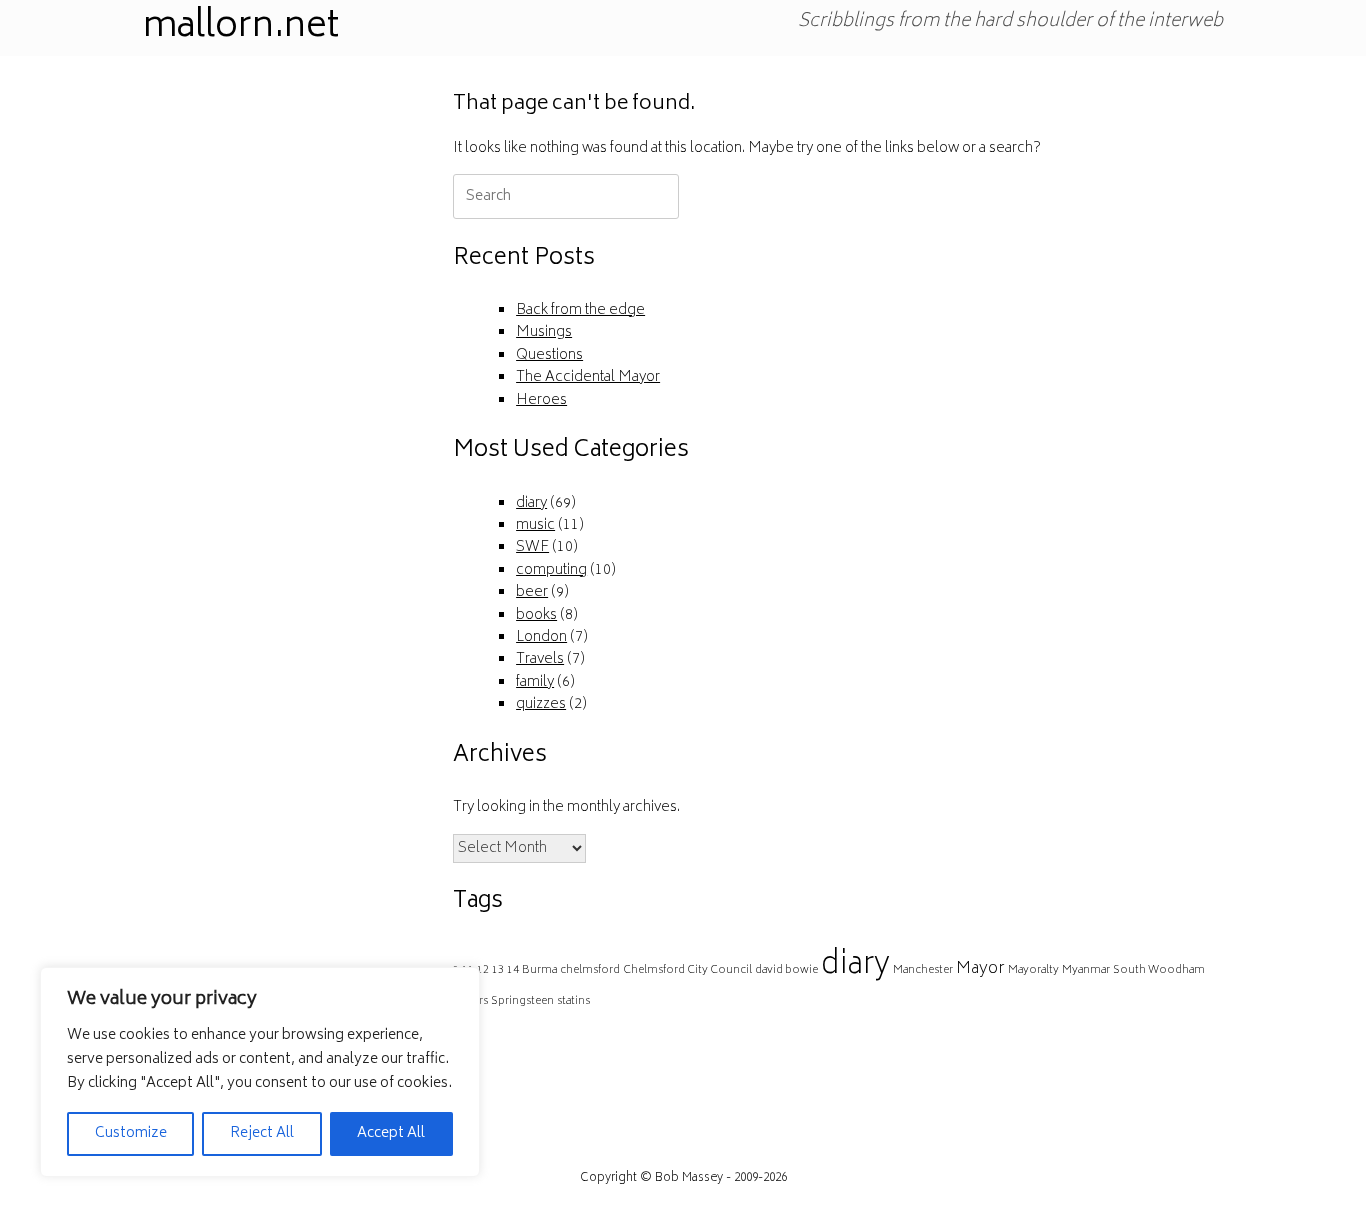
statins (573, 1001)
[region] (260, 1072)
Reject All (262, 1133)
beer (532, 592)
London (541, 637)
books (536, 615)
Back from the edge (580, 310)
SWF (532, 547)
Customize (131, 1133)
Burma (539, 970)
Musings (544, 332)
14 (513, 970)
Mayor (980, 969)
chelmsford (590, 970)
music (535, 525)
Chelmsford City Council (687, 970)
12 (483, 970)
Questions (549, 355)
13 (498, 970)
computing (551, 570)
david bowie (786, 970)
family (535, 682)
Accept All (391, 1133)
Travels (540, 659)
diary (531, 503)
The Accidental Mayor (588, 377)
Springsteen (522, 1001)
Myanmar (1086, 970)
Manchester (923, 970)
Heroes (541, 400)
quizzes (541, 704)
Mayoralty (1033, 970)
